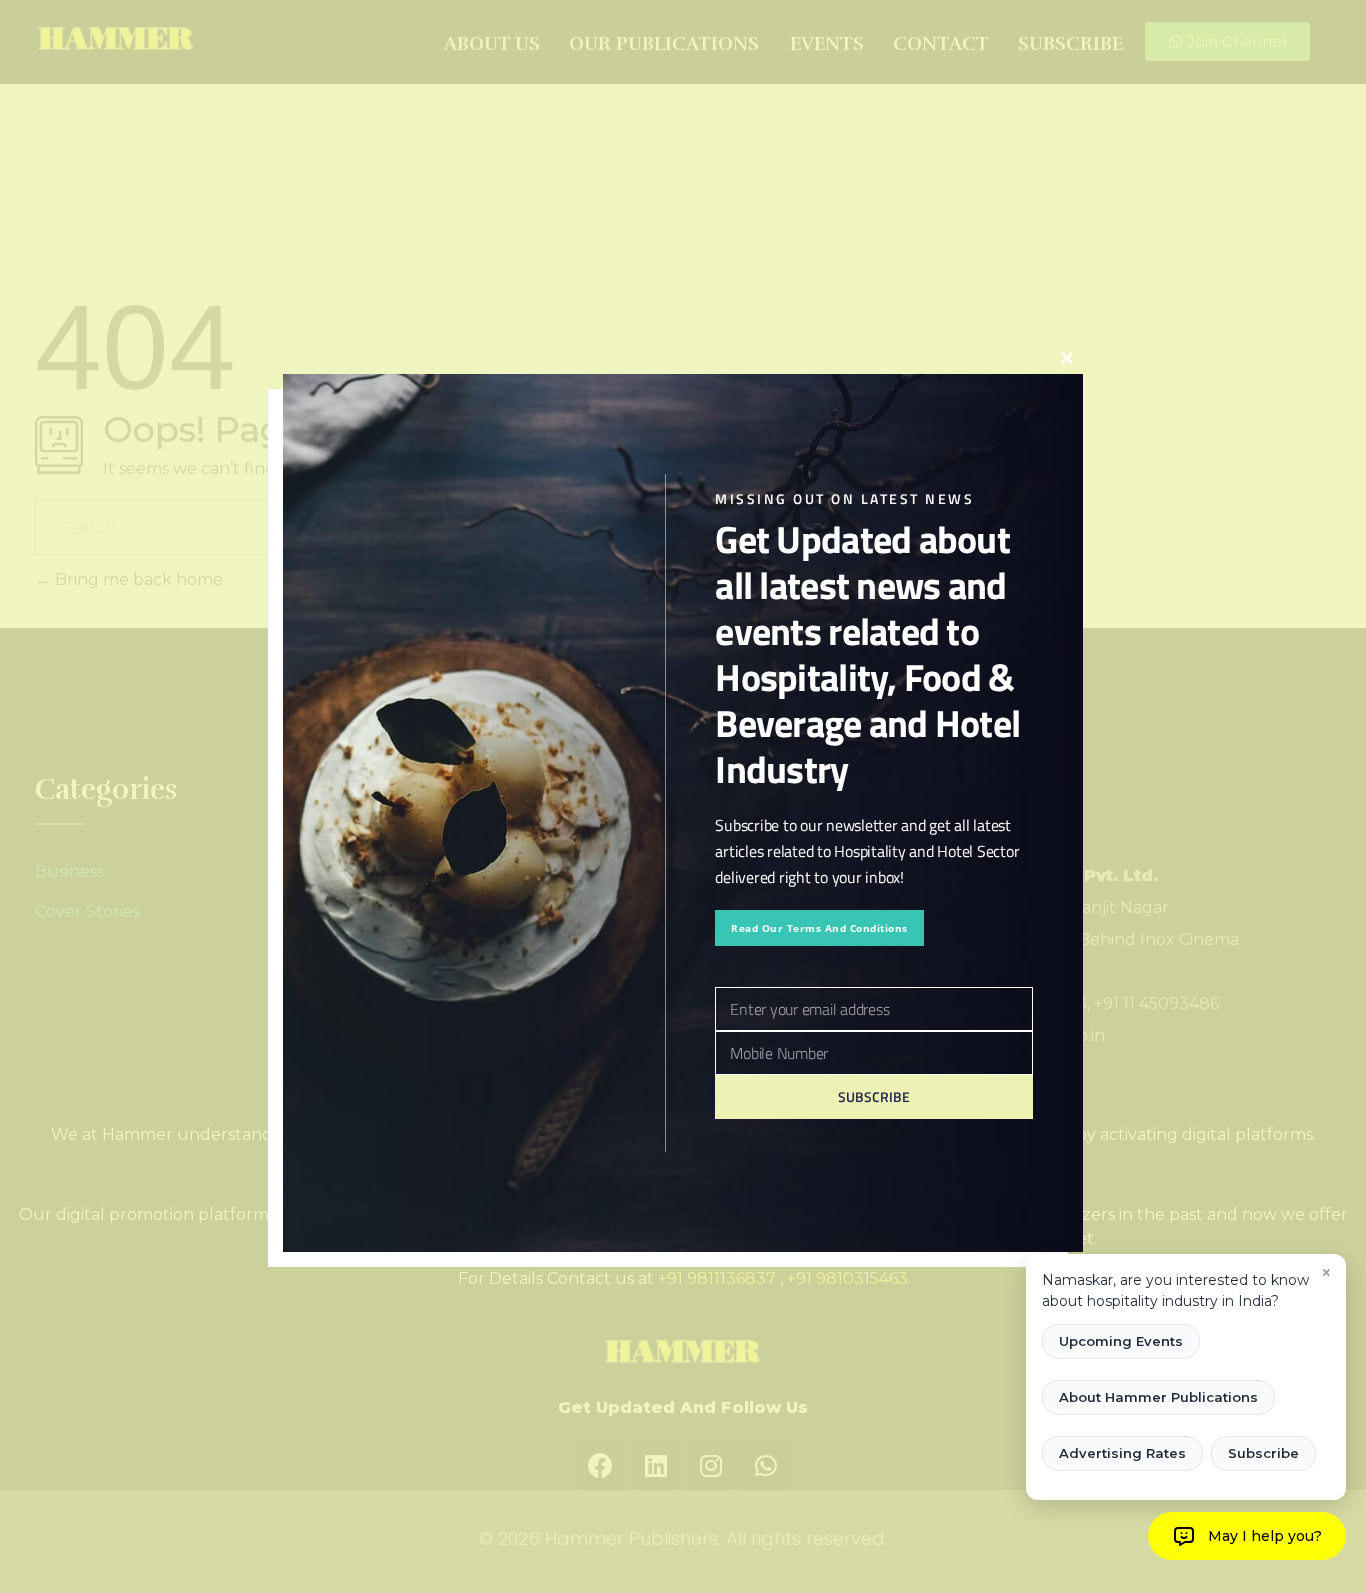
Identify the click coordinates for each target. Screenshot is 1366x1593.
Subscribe (1263, 1453)
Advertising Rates (1122, 1453)
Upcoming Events (1121, 1341)
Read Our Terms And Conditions (819, 927)
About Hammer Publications (1158, 1397)
